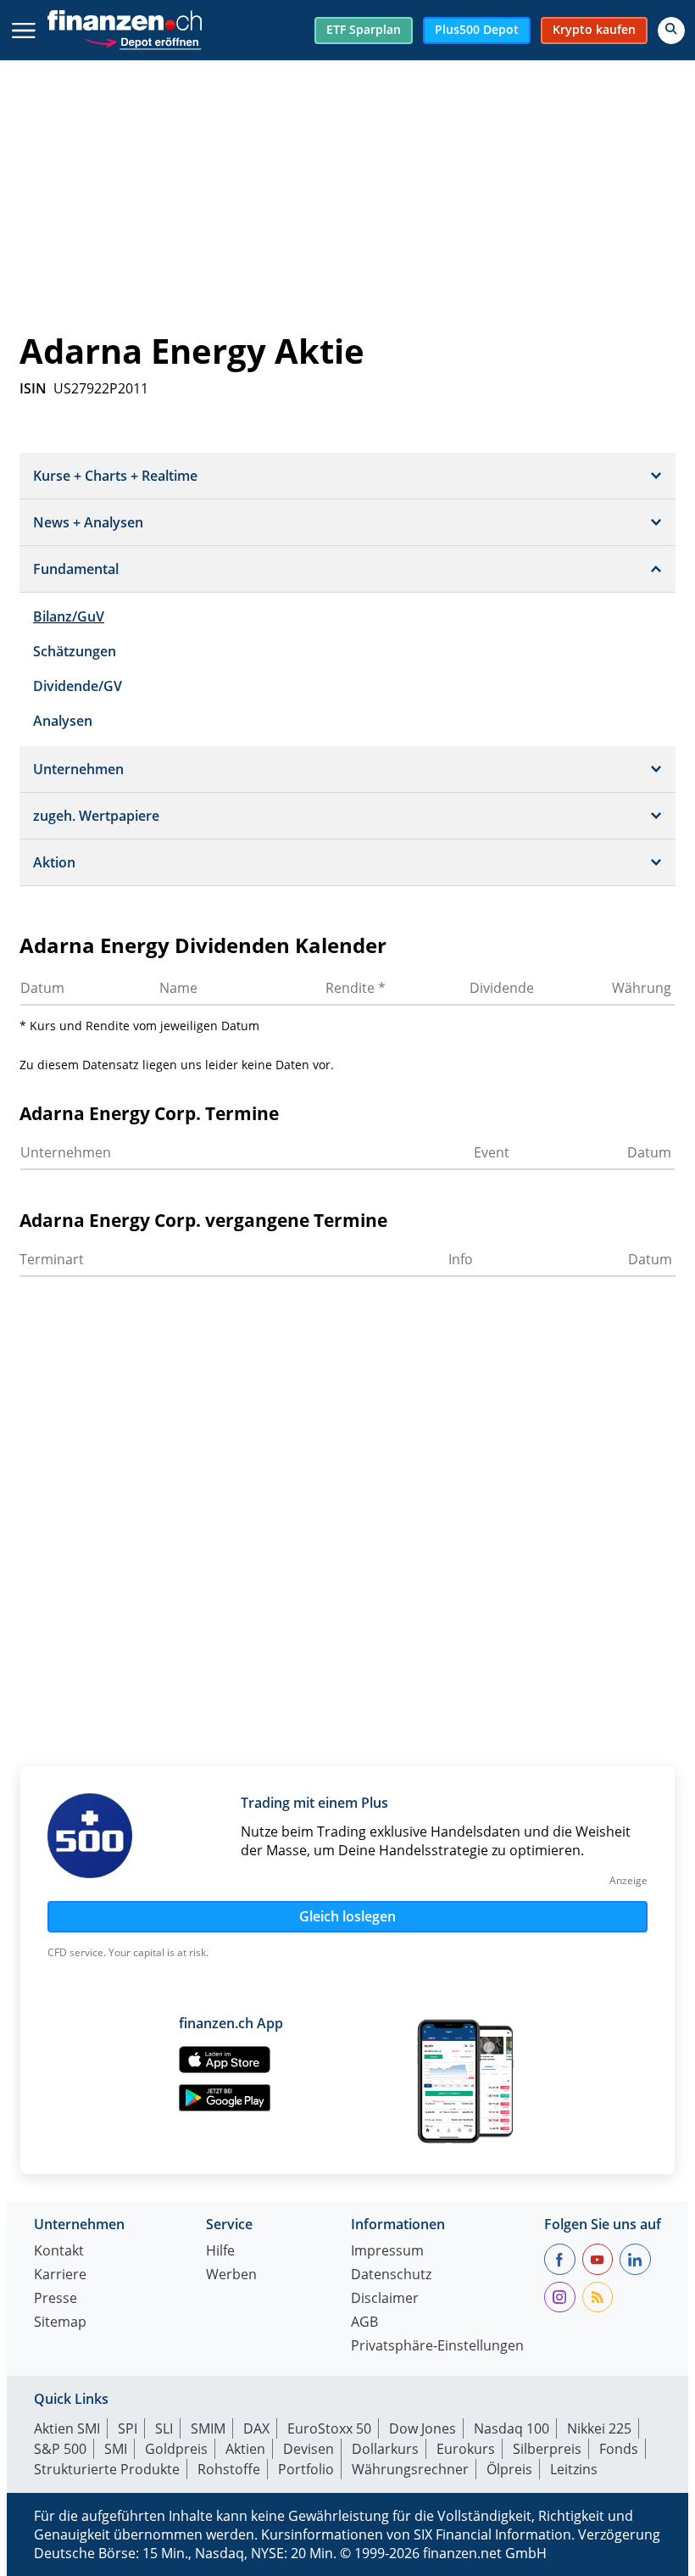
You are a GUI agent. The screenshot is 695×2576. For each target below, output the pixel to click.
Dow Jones (423, 2428)
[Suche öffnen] (671, 31)
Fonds (619, 2449)
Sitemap (60, 2323)
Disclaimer (385, 2299)
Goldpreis (176, 2449)
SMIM (208, 2428)
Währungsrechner (410, 2469)
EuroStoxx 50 (329, 2428)
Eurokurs (466, 2449)
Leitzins (574, 2469)
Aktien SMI (67, 2428)
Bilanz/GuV (69, 616)
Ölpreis (509, 2469)
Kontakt (59, 2252)
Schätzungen (75, 651)
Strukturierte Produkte (107, 2469)
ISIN (33, 388)
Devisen (309, 2449)
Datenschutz (391, 2275)
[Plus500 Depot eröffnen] (142, 40)
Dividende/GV (78, 686)
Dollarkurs (385, 2449)
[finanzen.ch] (125, 20)
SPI (128, 2428)
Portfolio (306, 2469)
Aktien (245, 2449)
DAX (256, 2428)
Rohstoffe (229, 2469)
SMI (116, 2449)
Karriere (60, 2275)
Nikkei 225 (599, 2428)
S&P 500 (60, 2449)
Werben (231, 2275)
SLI (164, 2428)
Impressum (387, 2252)
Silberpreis (547, 2449)
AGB (364, 2323)
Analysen (63, 721)
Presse (56, 2299)
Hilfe (220, 2252)
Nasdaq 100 (512, 2428)
